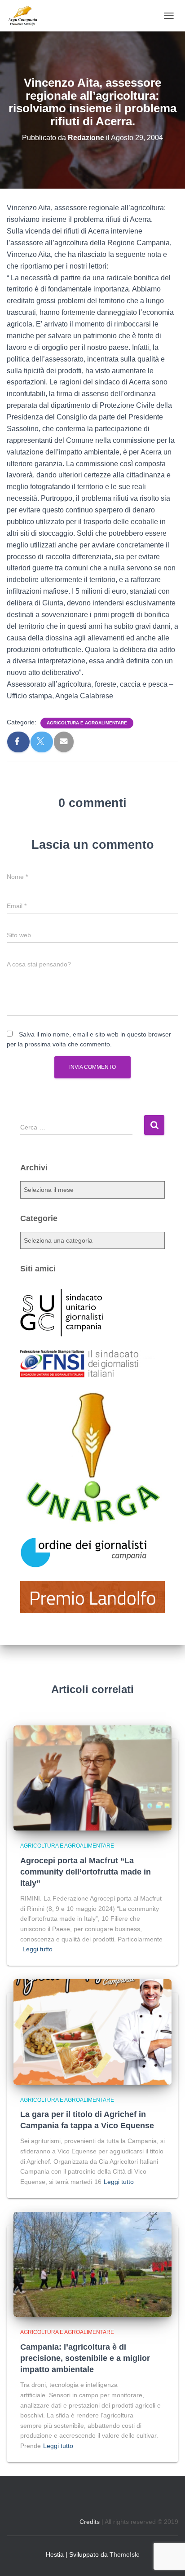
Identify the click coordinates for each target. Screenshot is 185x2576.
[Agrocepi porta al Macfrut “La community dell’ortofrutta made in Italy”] (92, 1778)
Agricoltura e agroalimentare (87, 723)
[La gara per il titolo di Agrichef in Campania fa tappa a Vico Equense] (92, 2031)
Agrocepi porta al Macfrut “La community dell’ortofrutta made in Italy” (86, 1872)
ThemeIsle (125, 2554)
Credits (90, 2522)
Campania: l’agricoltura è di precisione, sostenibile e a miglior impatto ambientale (85, 2358)
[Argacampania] (26, 16)
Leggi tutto (37, 1949)
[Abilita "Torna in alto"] (167, 2558)
